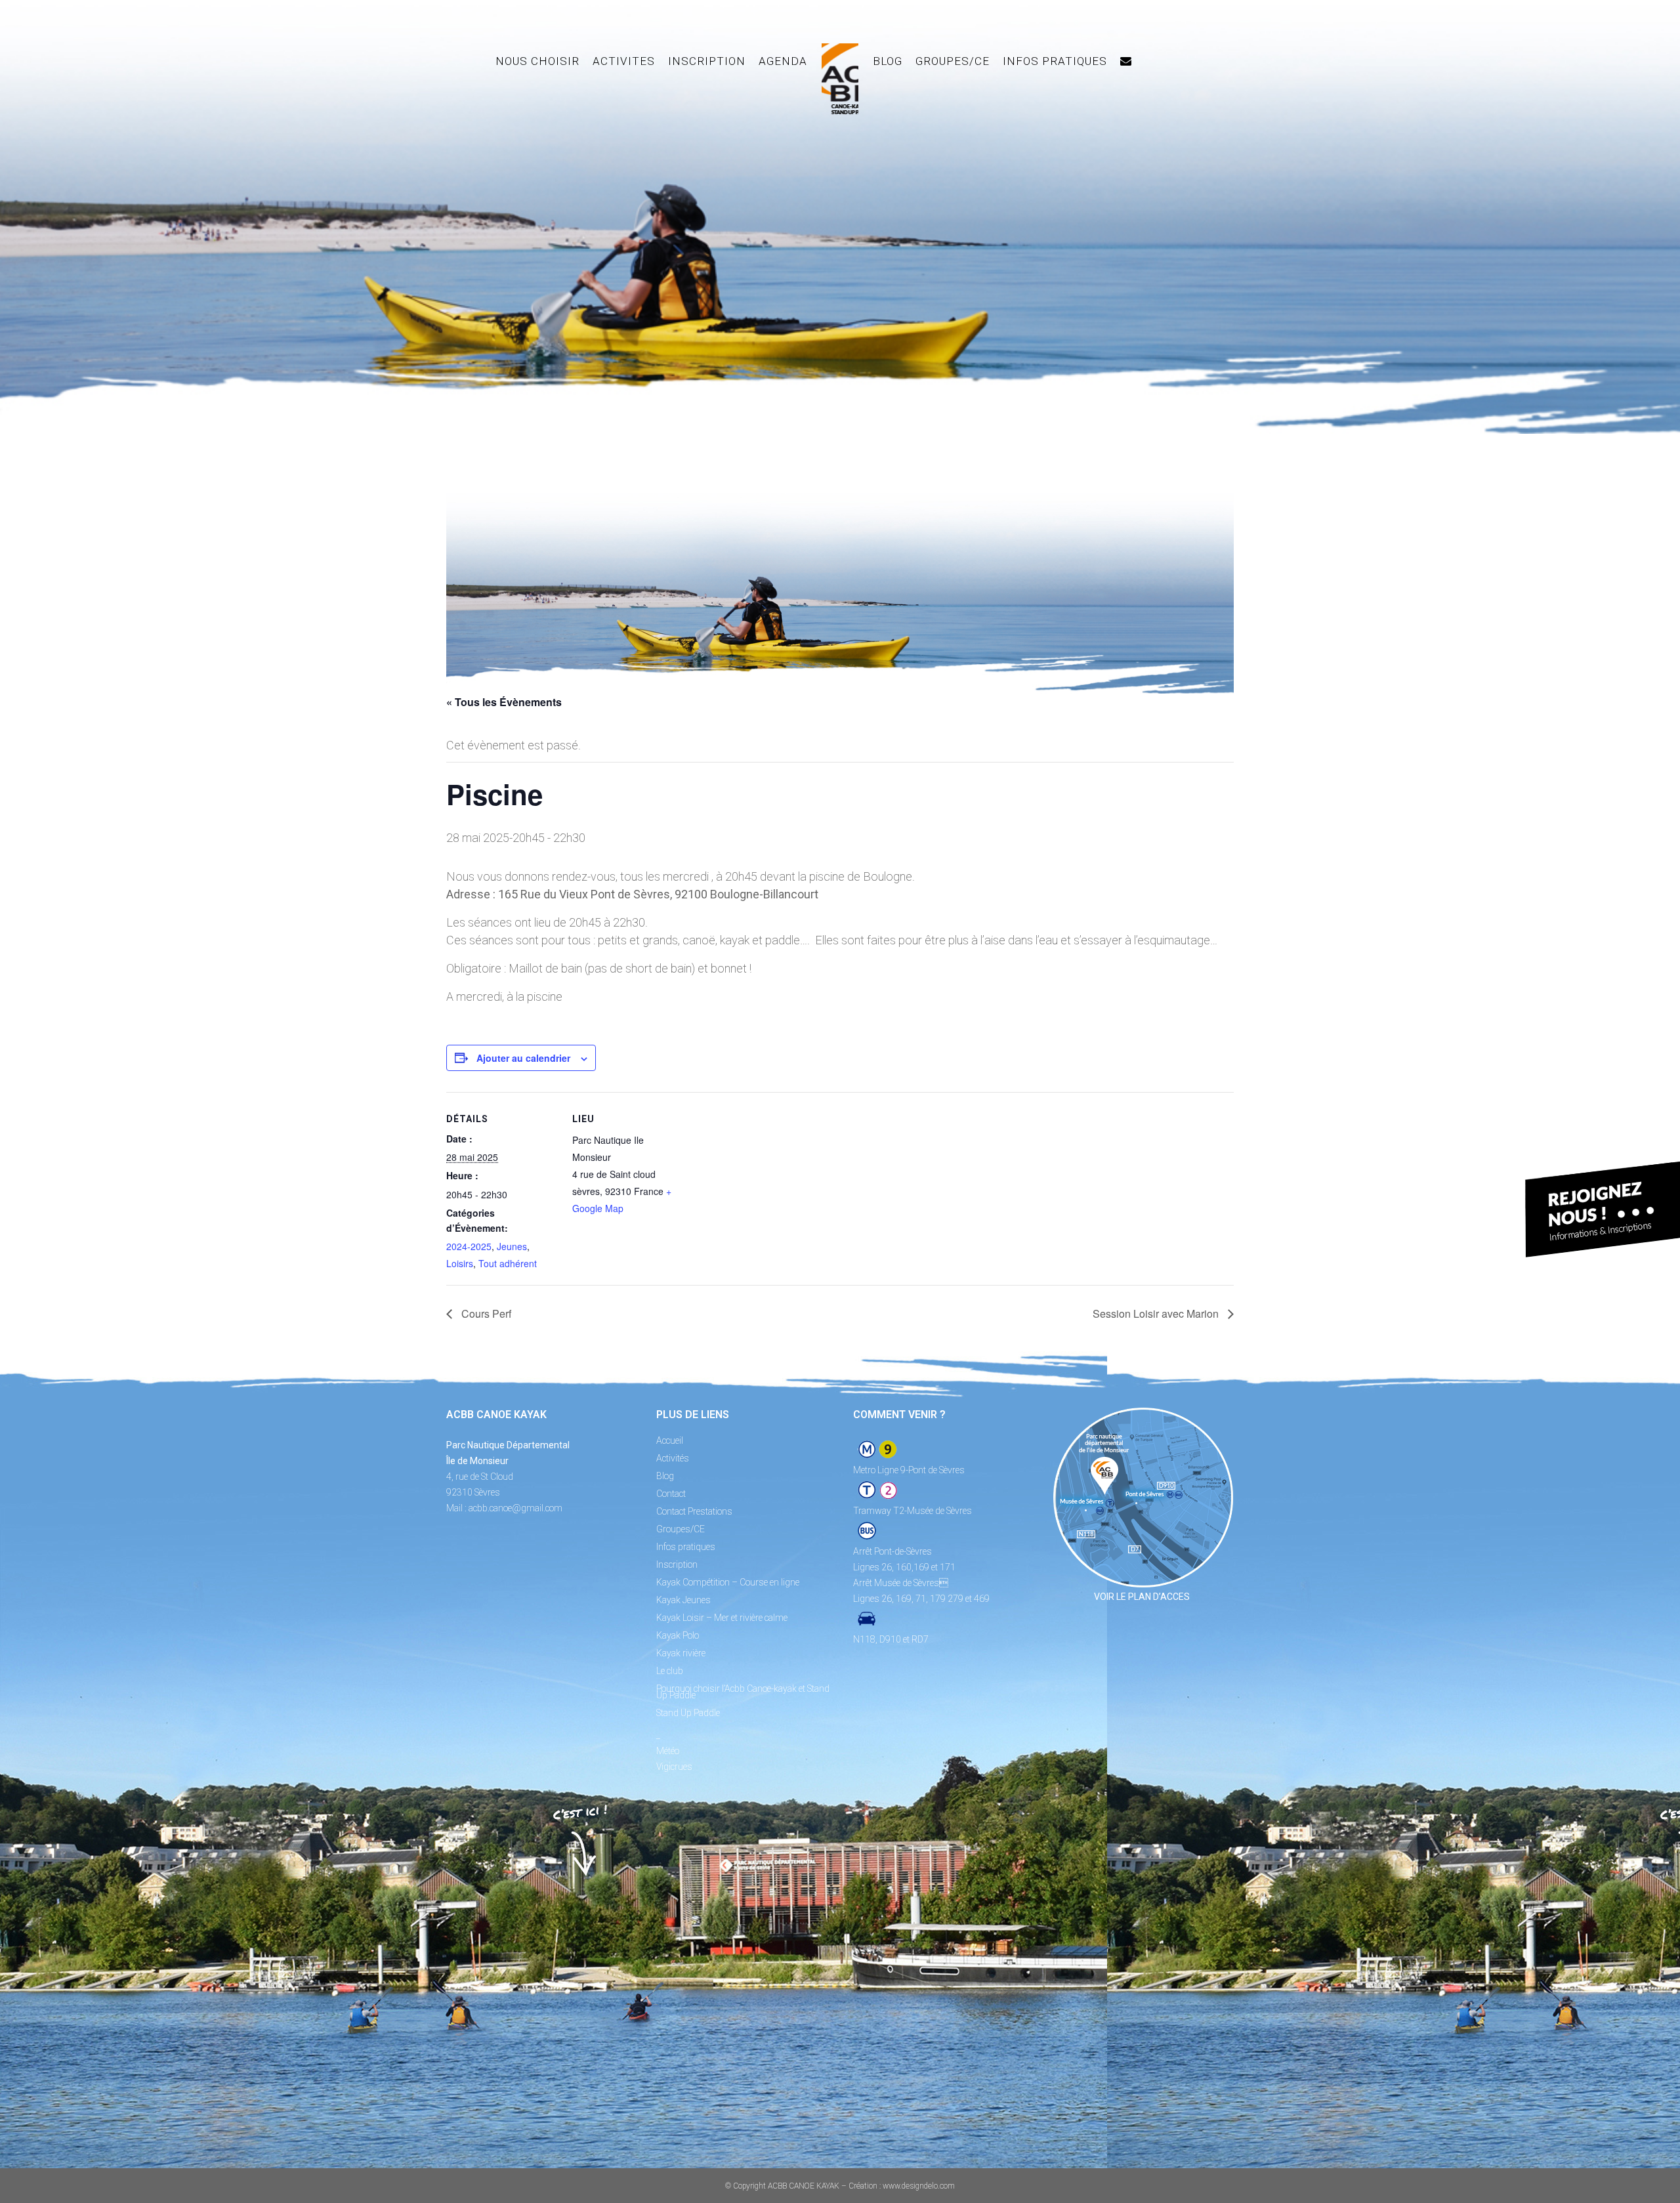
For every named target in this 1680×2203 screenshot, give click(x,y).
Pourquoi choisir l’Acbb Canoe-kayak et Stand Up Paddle (743, 1692)
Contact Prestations (694, 1511)
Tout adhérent (508, 1263)
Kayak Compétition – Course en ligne (728, 1582)
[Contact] (1126, 61)
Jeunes (512, 1246)
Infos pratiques (686, 1547)
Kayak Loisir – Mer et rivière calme (722, 1618)
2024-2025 (469, 1246)
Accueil (670, 1440)
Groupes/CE (681, 1529)
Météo (668, 1751)
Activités (673, 1458)
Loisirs (460, 1263)
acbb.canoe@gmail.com (515, 1508)
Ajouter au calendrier (523, 1058)
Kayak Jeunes (683, 1600)
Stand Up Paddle (688, 1713)
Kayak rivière (681, 1653)
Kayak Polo (678, 1635)
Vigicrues (674, 1767)
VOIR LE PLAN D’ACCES (1142, 1597)
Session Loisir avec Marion (1157, 1313)
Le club (670, 1671)
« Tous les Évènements (504, 702)
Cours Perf (485, 1313)
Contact (671, 1494)
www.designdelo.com (919, 2186)
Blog (665, 1476)
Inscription (677, 1564)
